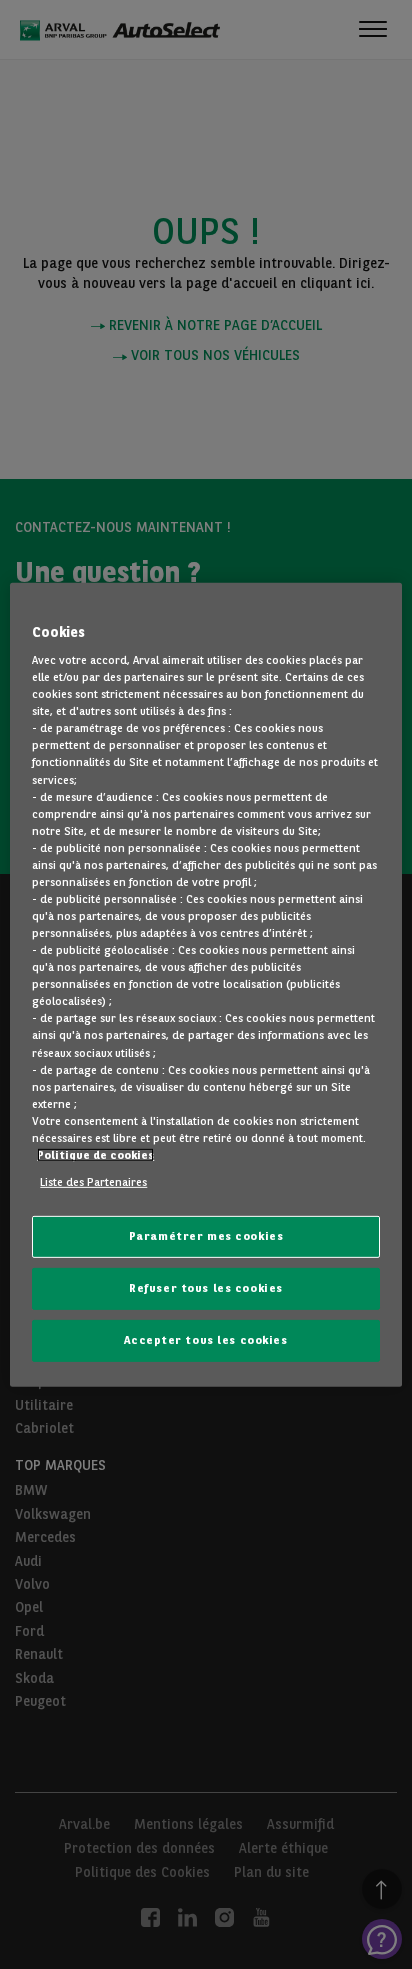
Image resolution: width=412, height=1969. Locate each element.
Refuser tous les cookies (206, 1288)
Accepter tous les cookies (205, 1340)
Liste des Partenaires (93, 1182)
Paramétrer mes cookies (206, 1236)
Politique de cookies (95, 1155)
